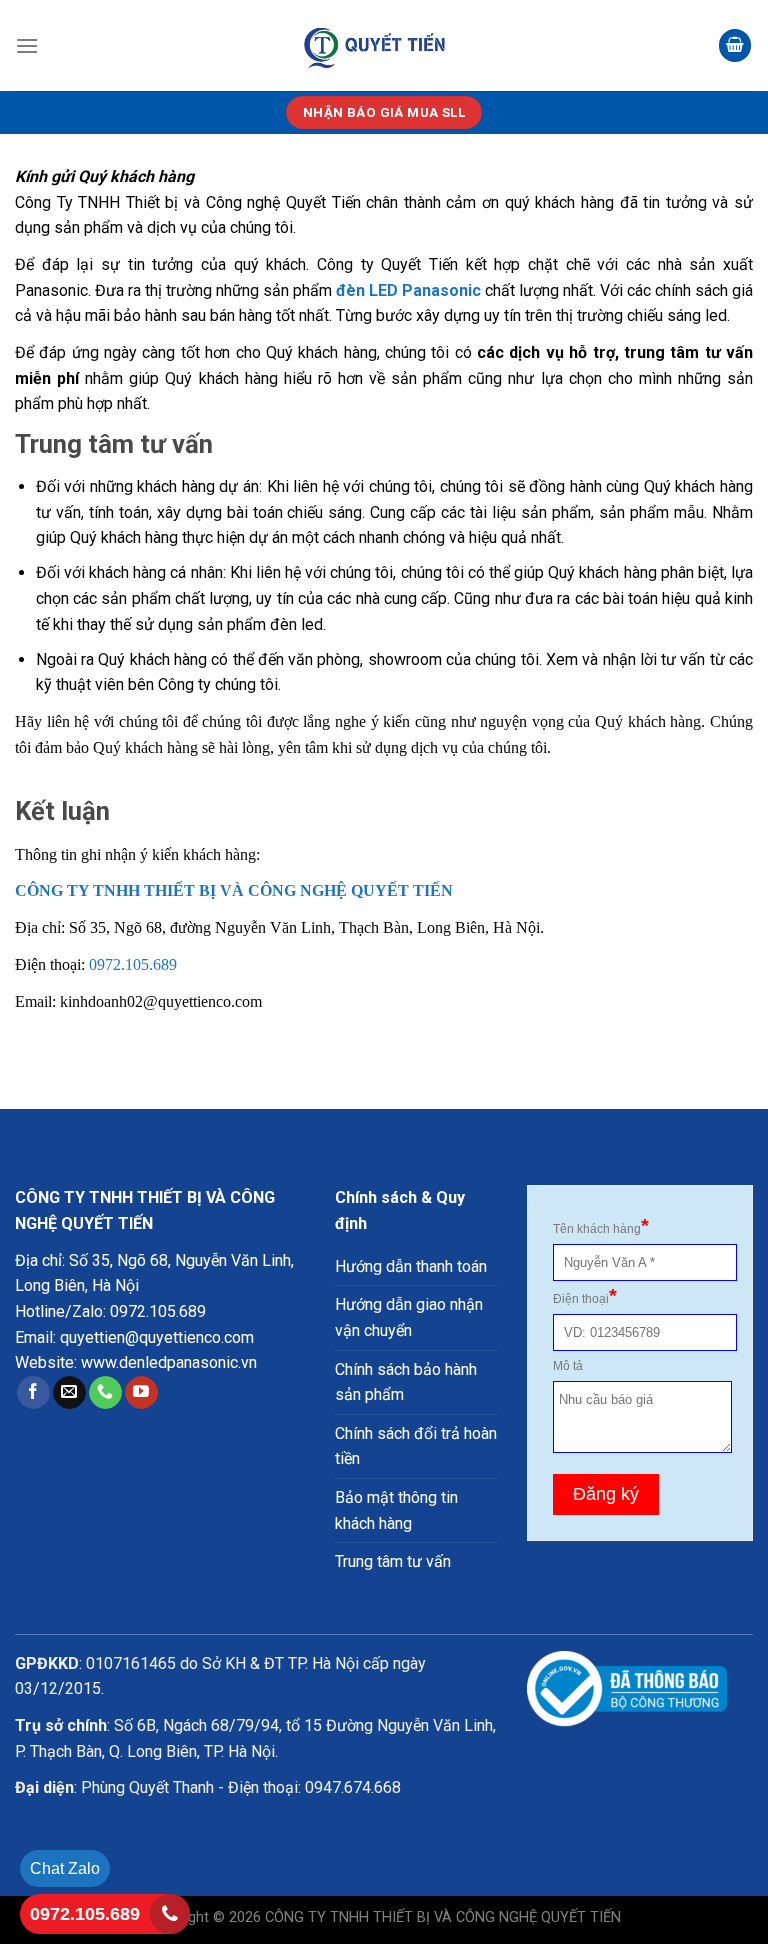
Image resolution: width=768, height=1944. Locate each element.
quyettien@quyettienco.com (157, 1337)
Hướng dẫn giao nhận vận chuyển (409, 1317)
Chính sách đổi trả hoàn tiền (416, 1446)
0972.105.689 (133, 964)
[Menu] (27, 45)
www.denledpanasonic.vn (169, 1362)
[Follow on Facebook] (33, 1393)
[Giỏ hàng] (735, 45)
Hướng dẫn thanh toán (411, 1266)
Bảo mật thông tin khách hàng (396, 1510)
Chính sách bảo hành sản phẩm (406, 1382)
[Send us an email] (69, 1393)
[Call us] (105, 1393)
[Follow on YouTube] (141, 1393)
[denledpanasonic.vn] (376, 45)
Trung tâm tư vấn (393, 1561)
